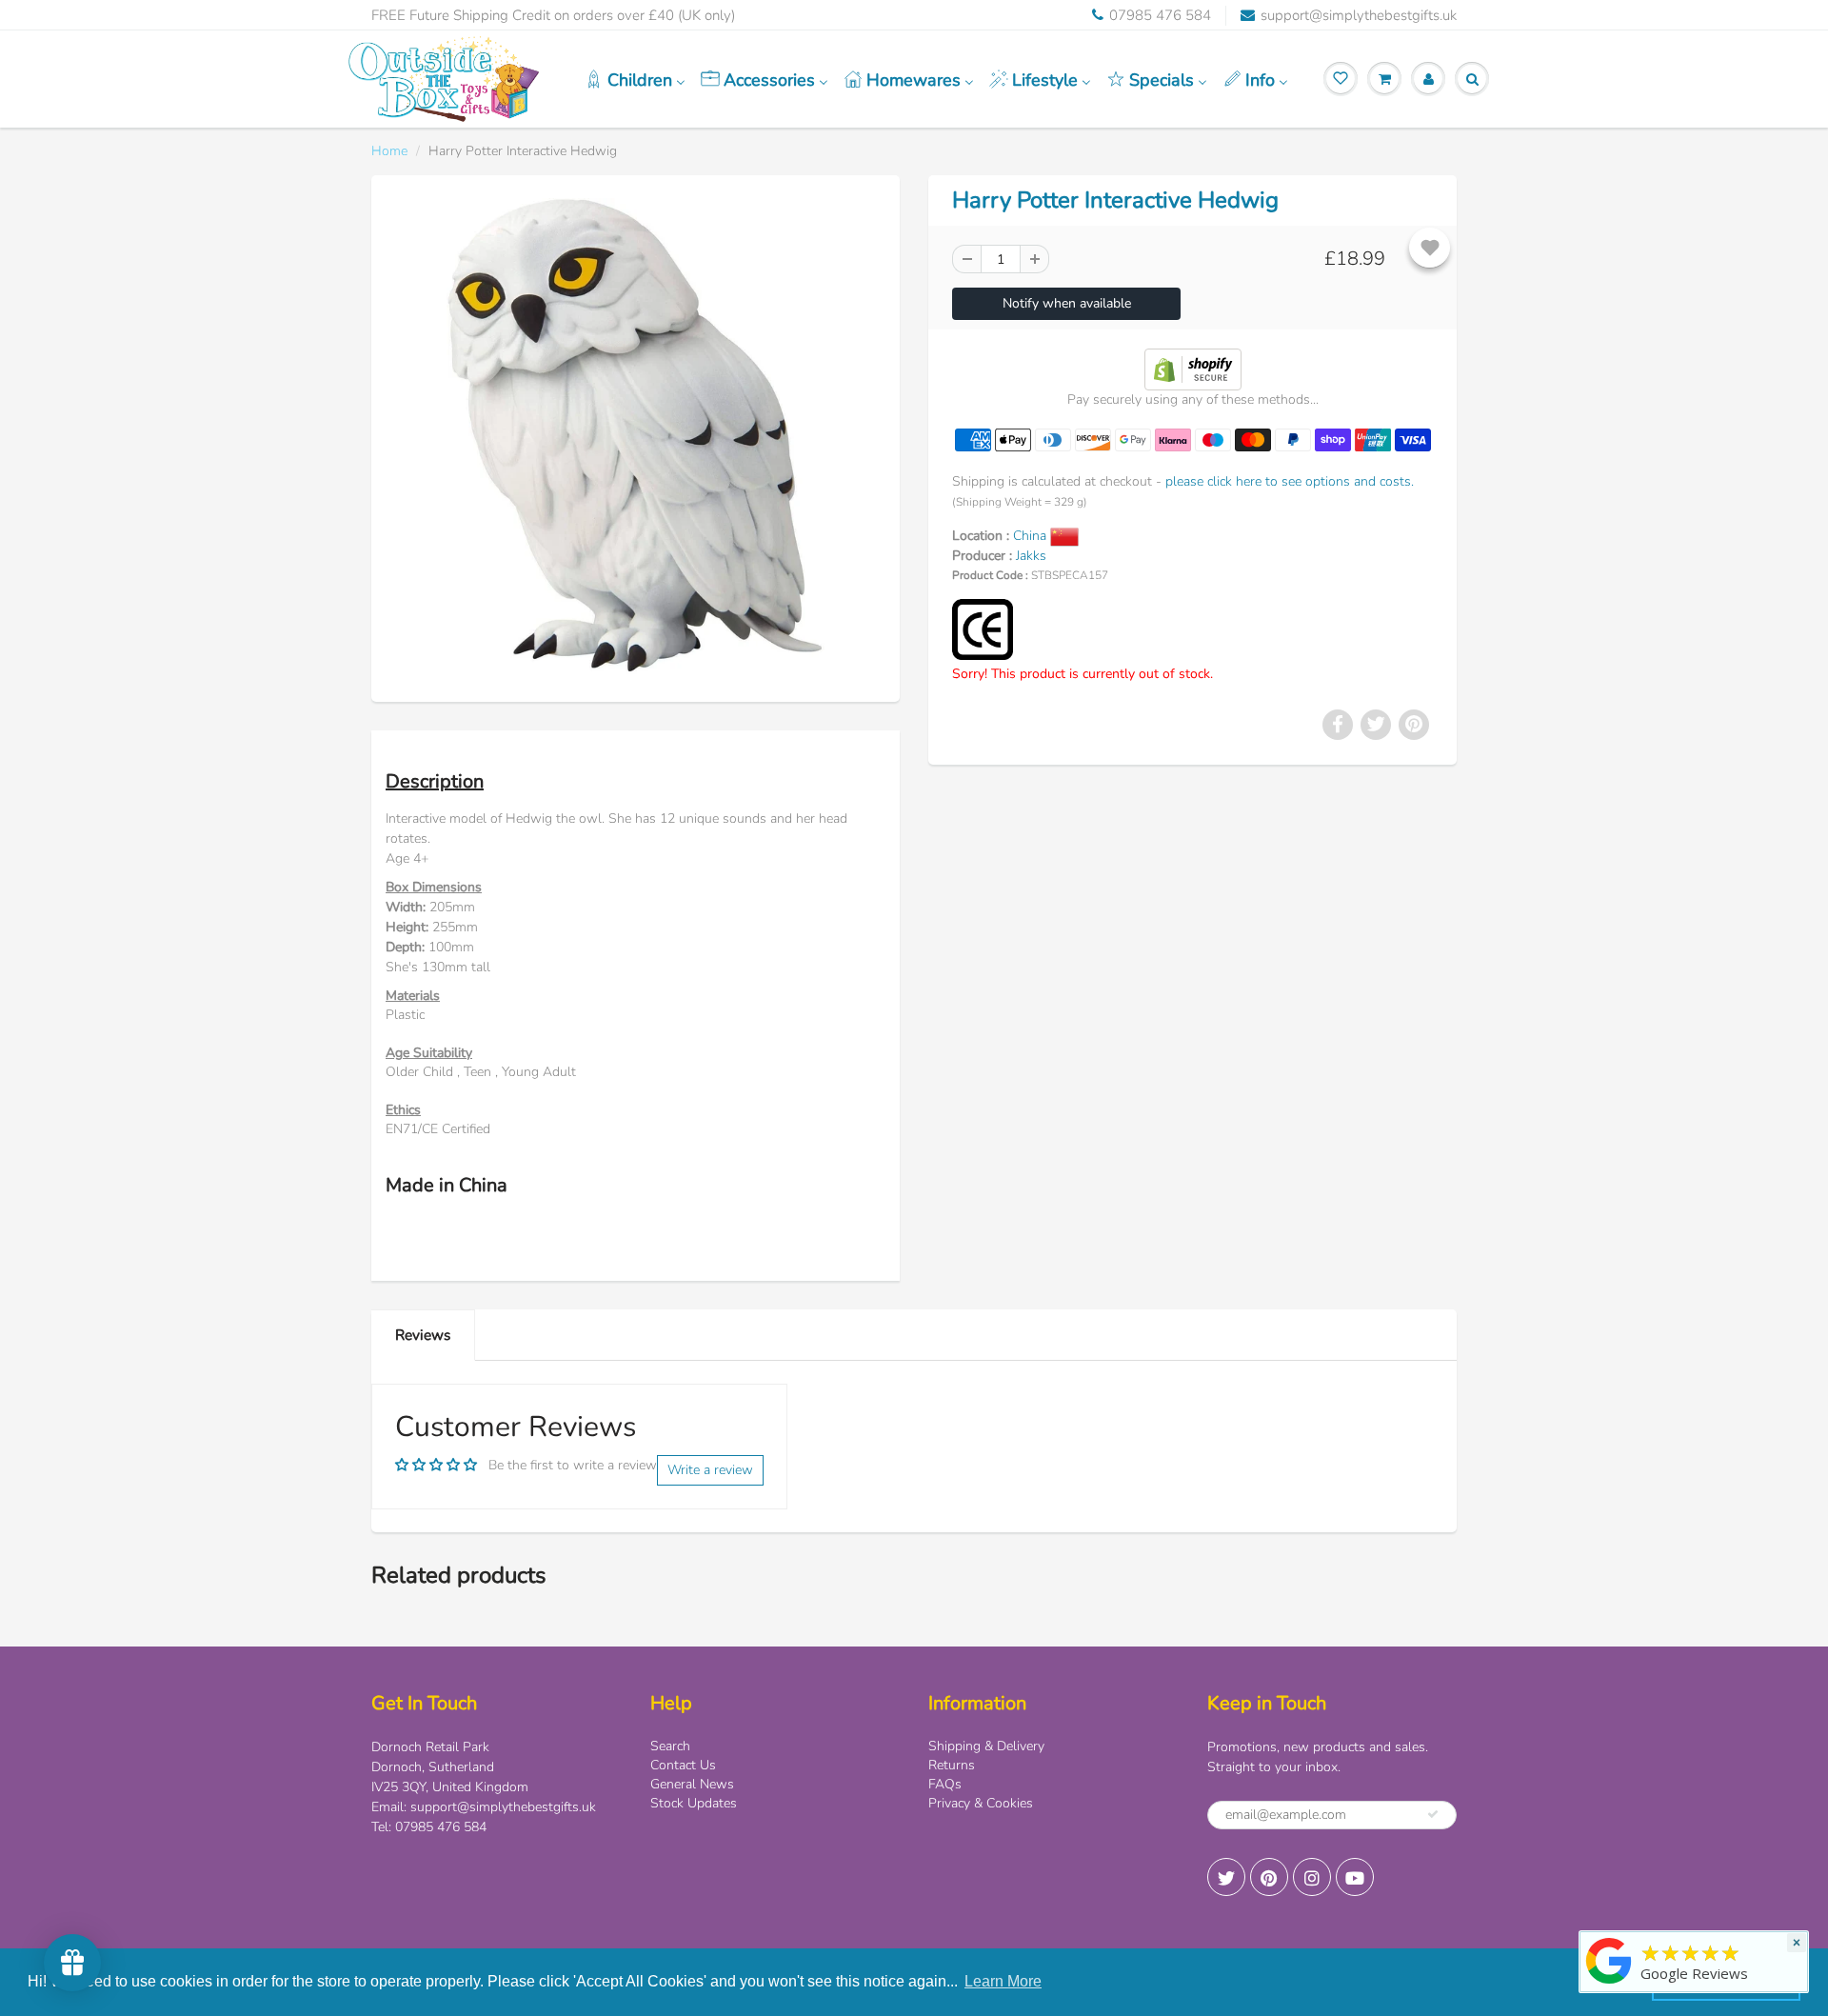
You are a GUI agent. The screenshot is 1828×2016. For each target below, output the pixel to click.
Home (389, 151)
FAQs (945, 1784)
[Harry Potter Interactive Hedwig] (636, 436)
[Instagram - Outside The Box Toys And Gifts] (1312, 1877)
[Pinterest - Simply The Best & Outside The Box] (1269, 1877)
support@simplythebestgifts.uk (1359, 15)
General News (692, 1784)
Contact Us (683, 1765)
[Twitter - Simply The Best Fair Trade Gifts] (1226, 1877)
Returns (952, 1765)
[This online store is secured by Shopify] (1193, 368)
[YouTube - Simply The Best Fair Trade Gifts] (1355, 1877)
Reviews (423, 1335)
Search (670, 1746)
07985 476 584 (1160, 15)
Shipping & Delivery (986, 1746)
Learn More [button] (1003, 1981)
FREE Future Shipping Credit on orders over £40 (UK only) (553, 15)
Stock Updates (694, 1803)
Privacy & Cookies (981, 1803)
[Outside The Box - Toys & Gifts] (1609, 1984)
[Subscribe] (1433, 1814)
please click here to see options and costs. (1290, 481)
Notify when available (1067, 303)
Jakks (1031, 556)
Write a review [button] (710, 1470)
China (1032, 536)
